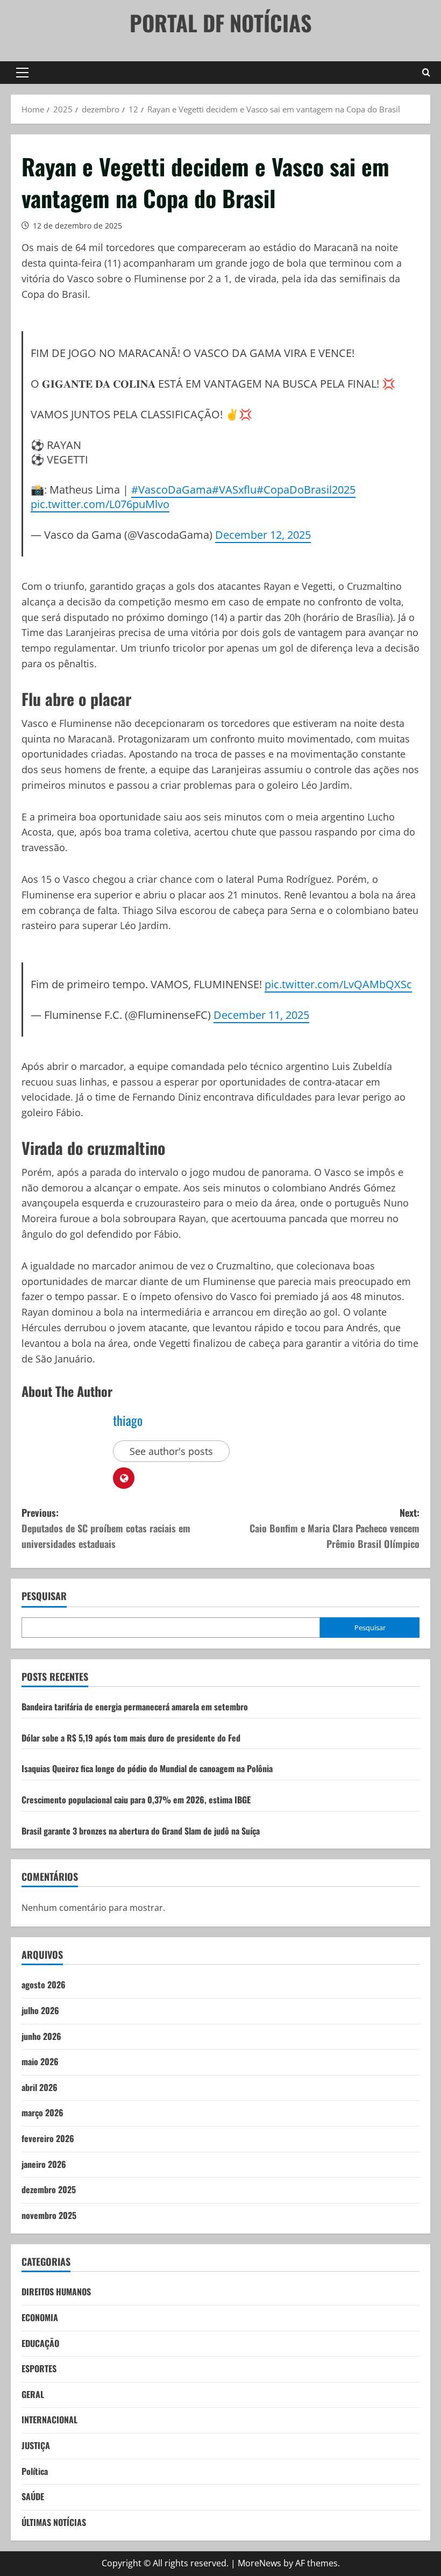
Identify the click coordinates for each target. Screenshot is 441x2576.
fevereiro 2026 (48, 2138)
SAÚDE (33, 2496)
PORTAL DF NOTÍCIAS (221, 23)
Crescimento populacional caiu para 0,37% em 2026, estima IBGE (136, 1800)
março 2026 (42, 2113)
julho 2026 (40, 2010)
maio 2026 (40, 2061)
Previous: (106, 1528)
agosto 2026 (44, 1985)
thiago (128, 1420)
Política (35, 2471)
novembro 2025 (49, 2215)
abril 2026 (40, 2087)
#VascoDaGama (172, 489)
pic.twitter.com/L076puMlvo (100, 504)
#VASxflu (234, 489)
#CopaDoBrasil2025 (306, 489)
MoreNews (259, 2563)
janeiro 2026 (44, 2164)
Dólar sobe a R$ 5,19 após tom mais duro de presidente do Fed (131, 1738)
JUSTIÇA (36, 2445)
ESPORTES (39, 2368)
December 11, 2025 (261, 1015)
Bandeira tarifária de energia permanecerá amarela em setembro (135, 1707)
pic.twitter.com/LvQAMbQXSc (338, 984)
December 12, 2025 (263, 534)
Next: (335, 1528)
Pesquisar (44, 1596)
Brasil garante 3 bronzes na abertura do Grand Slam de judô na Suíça (141, 1831)
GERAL (33, 2394)
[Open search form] (426, 73)
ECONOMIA (40, 2317)
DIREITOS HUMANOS (56, 2292)
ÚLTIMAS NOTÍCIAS (54, 2522)
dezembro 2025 (49, 2189)
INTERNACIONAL (49, 2420)
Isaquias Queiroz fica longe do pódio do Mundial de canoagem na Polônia (147, 1768)
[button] (22, 73)
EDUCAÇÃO (40, 2343)
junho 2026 (41, 2036)
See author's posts (171, 1451)
